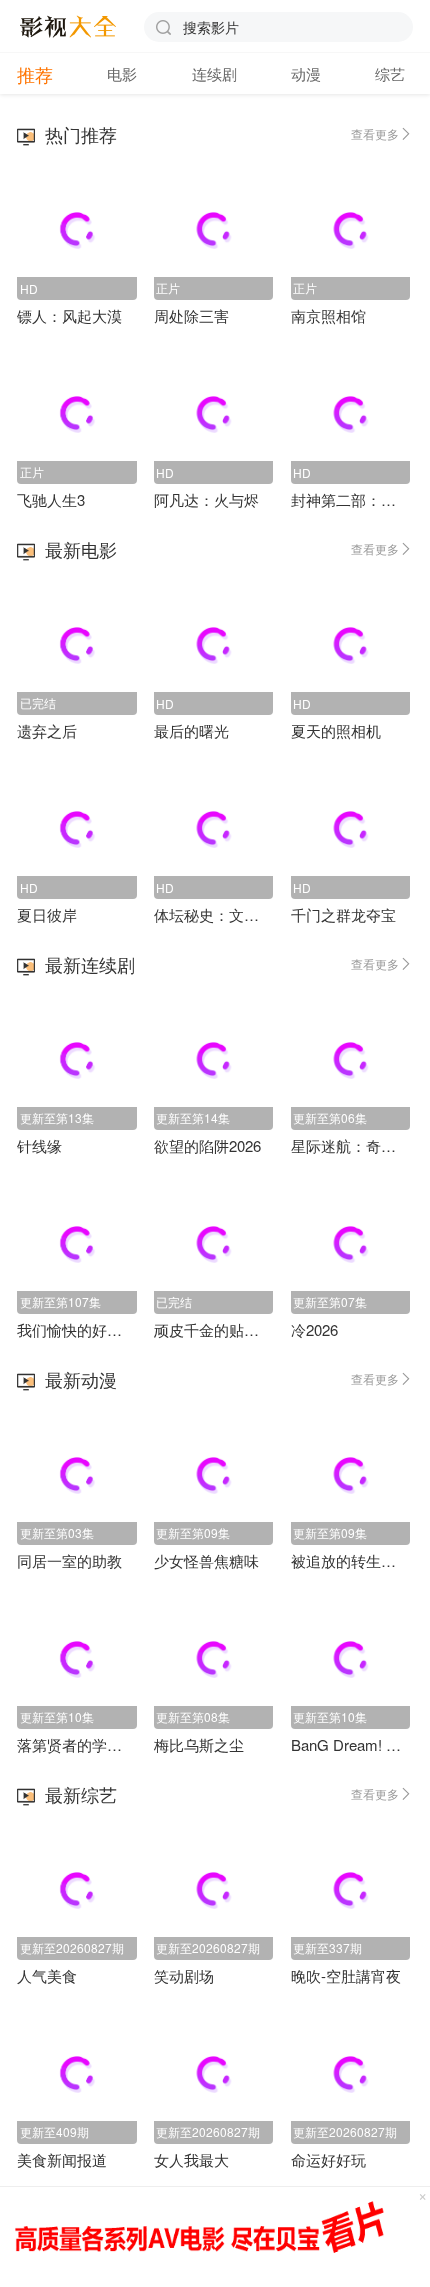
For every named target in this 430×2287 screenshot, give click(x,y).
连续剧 (214, 73)
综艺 (390, 73)
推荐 (35, 74)
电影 (122, 73)
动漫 (306, 73)
